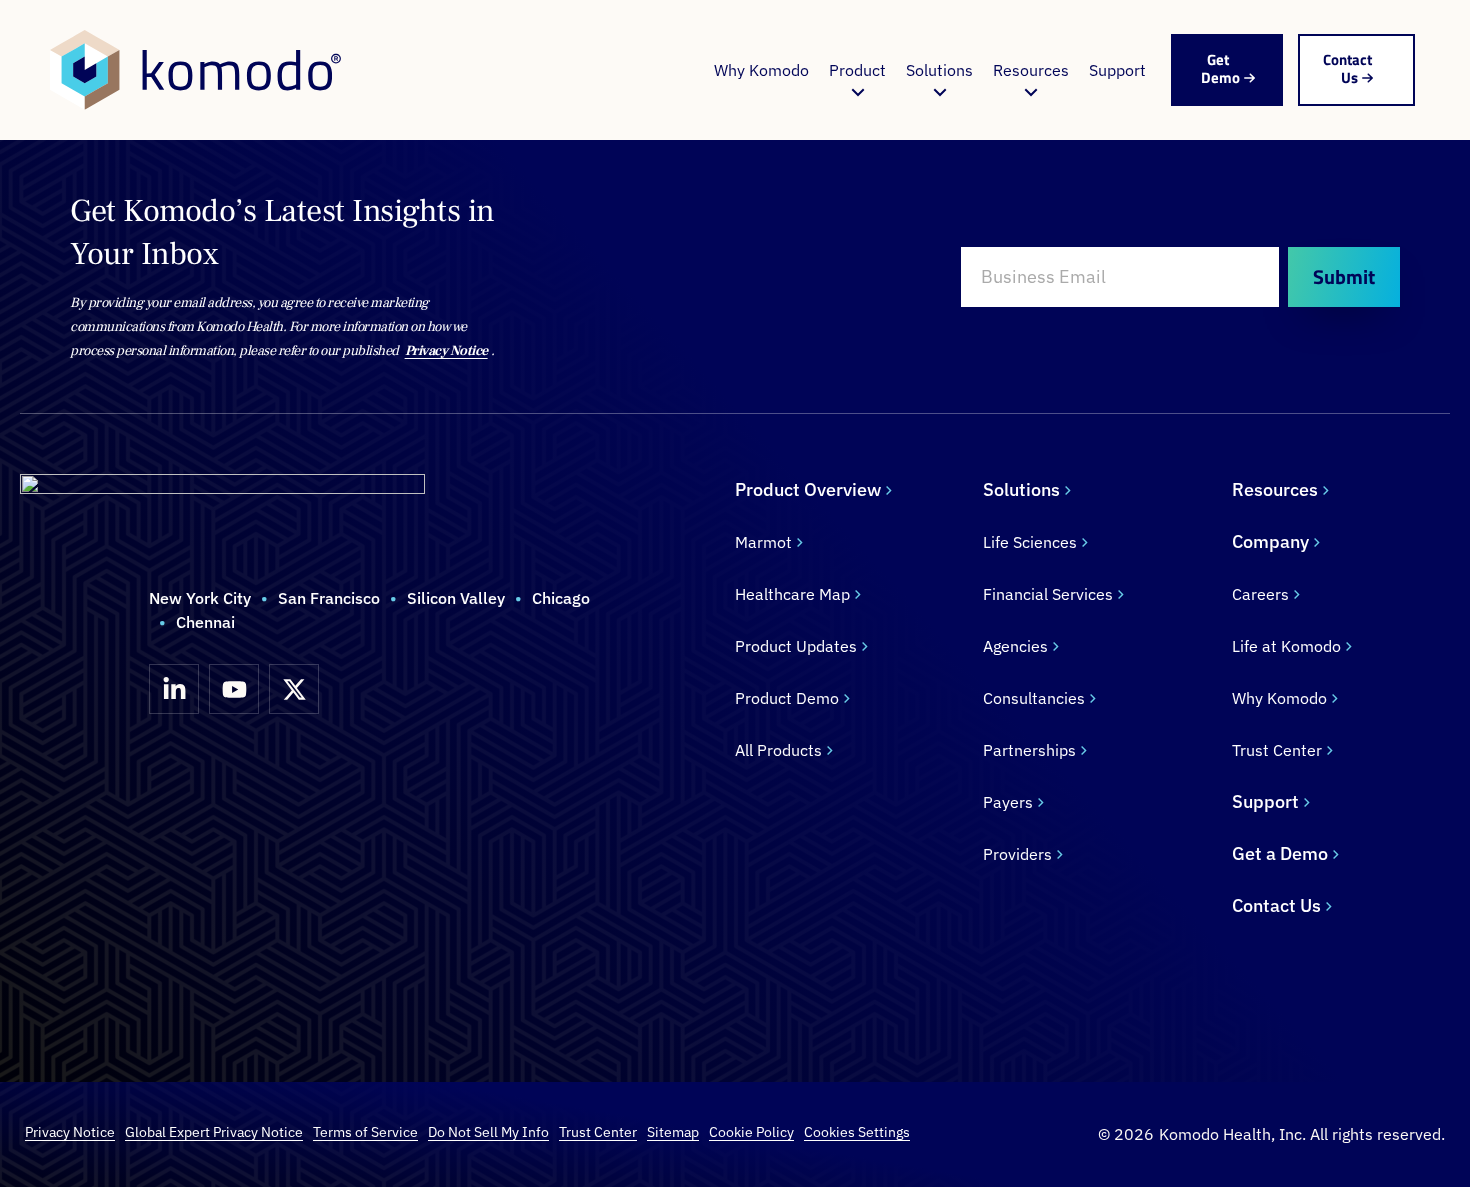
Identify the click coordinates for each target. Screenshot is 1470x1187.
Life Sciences (1030, 542)
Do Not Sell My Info (488, 1132)
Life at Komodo (1286, 646)
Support (1117, 70)
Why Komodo (761, 70)
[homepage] (195, 70)
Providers (1017, 854)
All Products (778, 750)
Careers (1260, 594)
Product (857, 70)
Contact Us (1347, 68)
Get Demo (1220, 68)
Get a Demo (1280, 853)
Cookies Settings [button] (857, 1132)
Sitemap (673, 1132)
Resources (1031, 70)
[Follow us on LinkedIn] (174, 689)
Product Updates (796, 646)
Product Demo (787, 698)
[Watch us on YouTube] (234, 689)
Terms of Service (365, 1132)
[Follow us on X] (294, 689)
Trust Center (1277, 750)
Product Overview (808, 489)
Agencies (1015, 646)
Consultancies (1034, 698)
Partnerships (1029, 750)
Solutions (939, 70)
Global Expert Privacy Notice (214, 1132)
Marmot (763, 542)
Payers (1008, 802)
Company (1270, 541)
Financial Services (1048, 594)
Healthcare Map (792, 594)
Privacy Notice (446, 351)
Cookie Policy (751, 1132)
